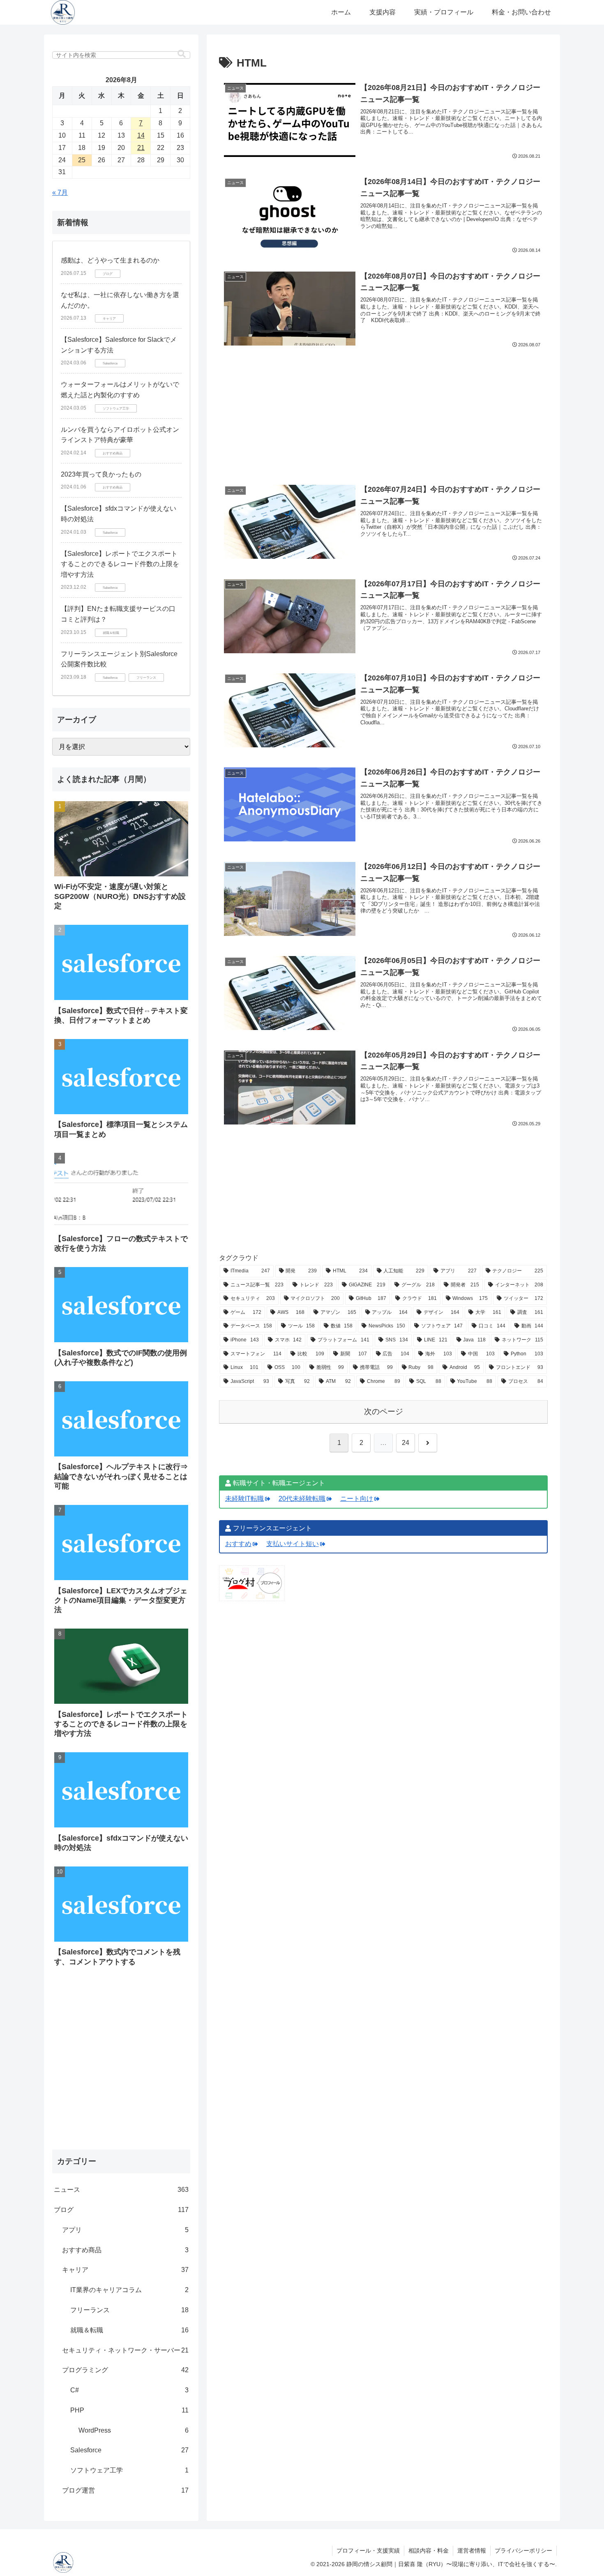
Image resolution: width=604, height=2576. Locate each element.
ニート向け (357, 1499)
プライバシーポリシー (523, 2551)
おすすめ (238, 1544)
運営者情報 (472, 2551)
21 (141, 148)
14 (141, 135)
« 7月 (60, 192)
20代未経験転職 (302, 1499)
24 (406, 1443)
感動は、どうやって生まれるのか (110, 260)
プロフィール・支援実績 (368, 2551)
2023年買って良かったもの (101, 474)
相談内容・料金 (429, 2551)
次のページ (384, 1411)
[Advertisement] (383, 404)
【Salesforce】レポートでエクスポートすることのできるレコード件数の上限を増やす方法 (120, 564)
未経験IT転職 (244, 1499)
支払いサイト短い (293, 1544)
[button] (182, 54)
